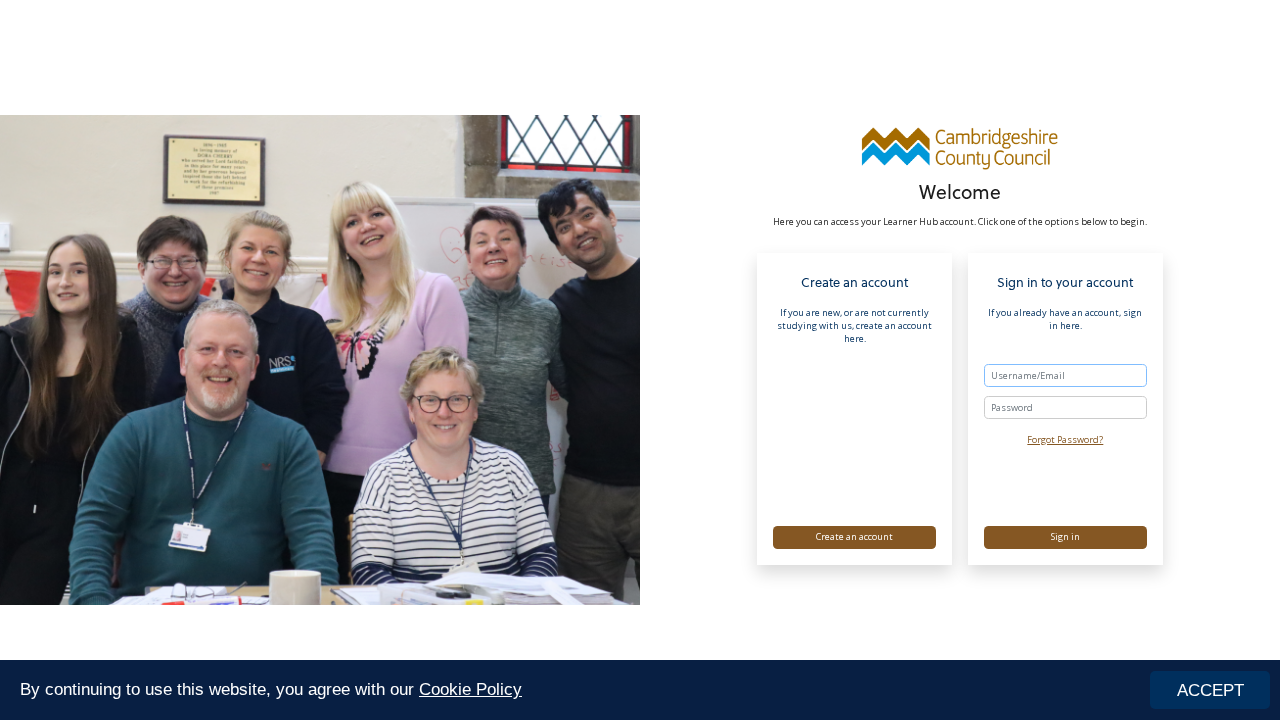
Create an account (854, 536)
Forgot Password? (1065, 439)
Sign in (1065, 536)
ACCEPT (1210, 690)
